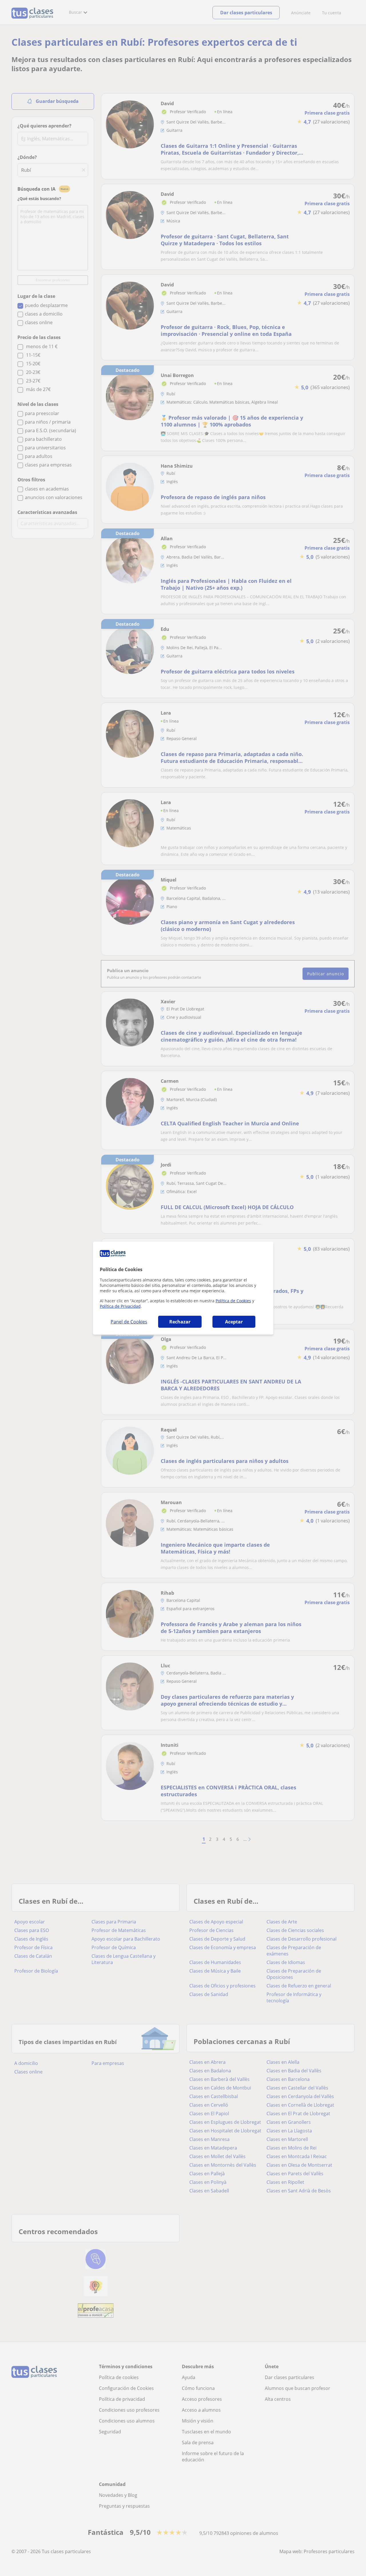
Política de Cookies (233, 1301)
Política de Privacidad (120, 1306)
